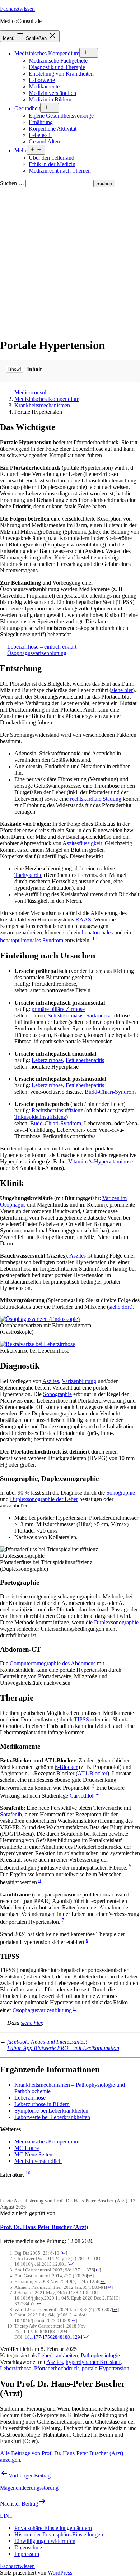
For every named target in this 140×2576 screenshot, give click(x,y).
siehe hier (122, 690)
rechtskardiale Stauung (96, 799)
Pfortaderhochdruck (57, 2368)
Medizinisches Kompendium (47, 53)
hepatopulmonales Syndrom (32, 940)
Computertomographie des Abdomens (53, 1663)
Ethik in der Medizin (52, 164)
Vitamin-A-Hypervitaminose (101, 1161)
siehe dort (120, 1307)
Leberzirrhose (47, 1060)
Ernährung (41, 122)
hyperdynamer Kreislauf (93, 2362)
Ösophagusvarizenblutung (37, 653)
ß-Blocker (66, 1767)
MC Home (27, 2148)
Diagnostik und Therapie (57, 67)
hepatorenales (97, 932)
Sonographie (57, 1394)
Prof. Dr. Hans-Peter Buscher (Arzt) (44, 2227)
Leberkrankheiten (58, 2355)
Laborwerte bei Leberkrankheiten (52, 2117)
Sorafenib (11, 1814)
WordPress (60, 2573)
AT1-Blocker (92, 1773)
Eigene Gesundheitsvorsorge (61, 116)
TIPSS (81, 1719)
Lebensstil (40, 135)
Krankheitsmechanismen (42, 405)
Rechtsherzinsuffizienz (57, 1110)
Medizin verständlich (52, 93)
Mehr (20, 150)
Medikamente (44, 86)
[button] (53, 2528)
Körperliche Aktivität (53, 129)
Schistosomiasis (66, 1015)
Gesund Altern (45, 141)
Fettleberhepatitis (85, 1060)
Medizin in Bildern (50, 99)
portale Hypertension (106, 2368)
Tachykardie (28, 875)
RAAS (83, 919)
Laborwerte (42, 80)
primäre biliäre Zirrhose (58, 1009)
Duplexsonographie (116, 1622)
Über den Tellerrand (52, 158)
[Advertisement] (70, 261)
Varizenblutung (79, 1381)
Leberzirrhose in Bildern (42, 2104)
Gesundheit (27, 108)
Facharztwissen (17, 9)
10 (28, 2173)
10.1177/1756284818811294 (54, 2337)
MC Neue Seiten (33, 2154)
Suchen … (12, 183)
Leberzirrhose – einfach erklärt (42, 647)
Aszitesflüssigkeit (82, 843)
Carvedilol (81, 1796)
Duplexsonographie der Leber (44, 1499)
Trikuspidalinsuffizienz (40, 1117)
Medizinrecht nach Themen (60, 171)
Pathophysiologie (100, 2355)
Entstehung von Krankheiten (61, 74)
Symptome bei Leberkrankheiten (51, 2111)
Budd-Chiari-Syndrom (110, 1092)
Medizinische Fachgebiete (58, 61)
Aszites (78, 1256)
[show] (15, 369)
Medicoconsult (31, 392)
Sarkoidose (99, 1015)
